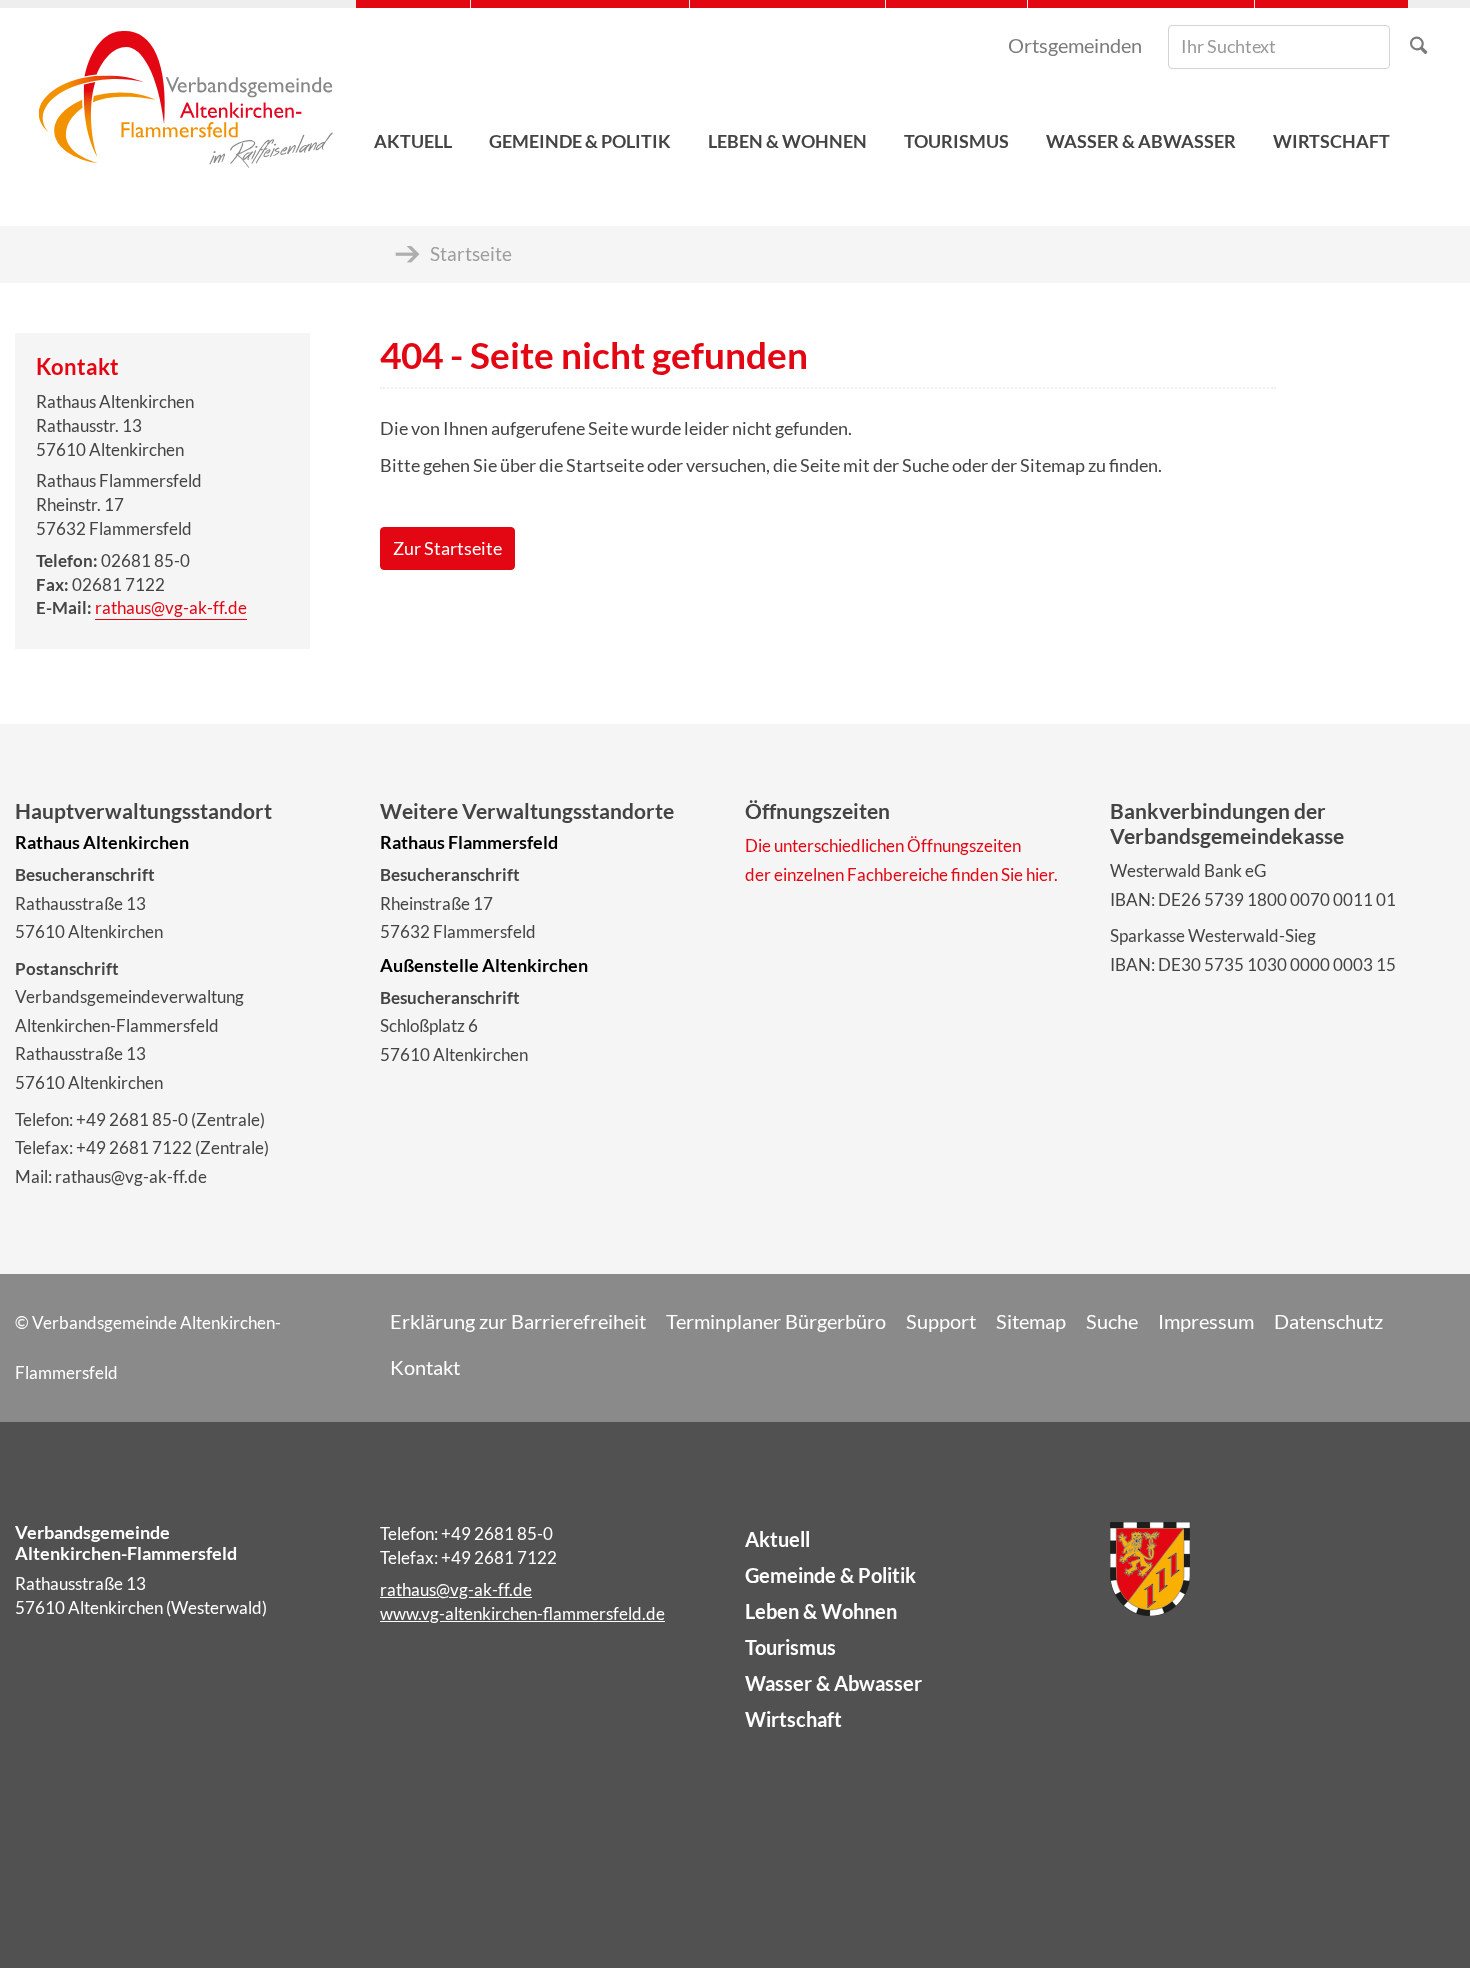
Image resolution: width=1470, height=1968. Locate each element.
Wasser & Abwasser (833, 1683)
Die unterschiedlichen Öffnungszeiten (883, 845)
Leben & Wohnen (821, 1611)
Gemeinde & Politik (830, 1575)
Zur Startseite (447, 548)
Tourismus (790, 1647)
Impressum (1206, 1321)
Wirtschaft (793, 1719)
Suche (1112, 1321)
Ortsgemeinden (1075, 45)
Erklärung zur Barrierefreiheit (518, 1321)
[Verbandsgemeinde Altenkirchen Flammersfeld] (185, 90)
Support (941, 1321)
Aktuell (777, 1539)
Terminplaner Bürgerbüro (776, 1321)
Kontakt (425, 1367)
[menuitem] (413, 90)
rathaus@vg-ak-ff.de (171, 607)
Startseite (471, 253)
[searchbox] (1279, 47)
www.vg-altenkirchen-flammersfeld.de (522, 1613)
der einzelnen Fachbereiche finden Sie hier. (901, 874)
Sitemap (1031, 1321)
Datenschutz (1328, 1321)
